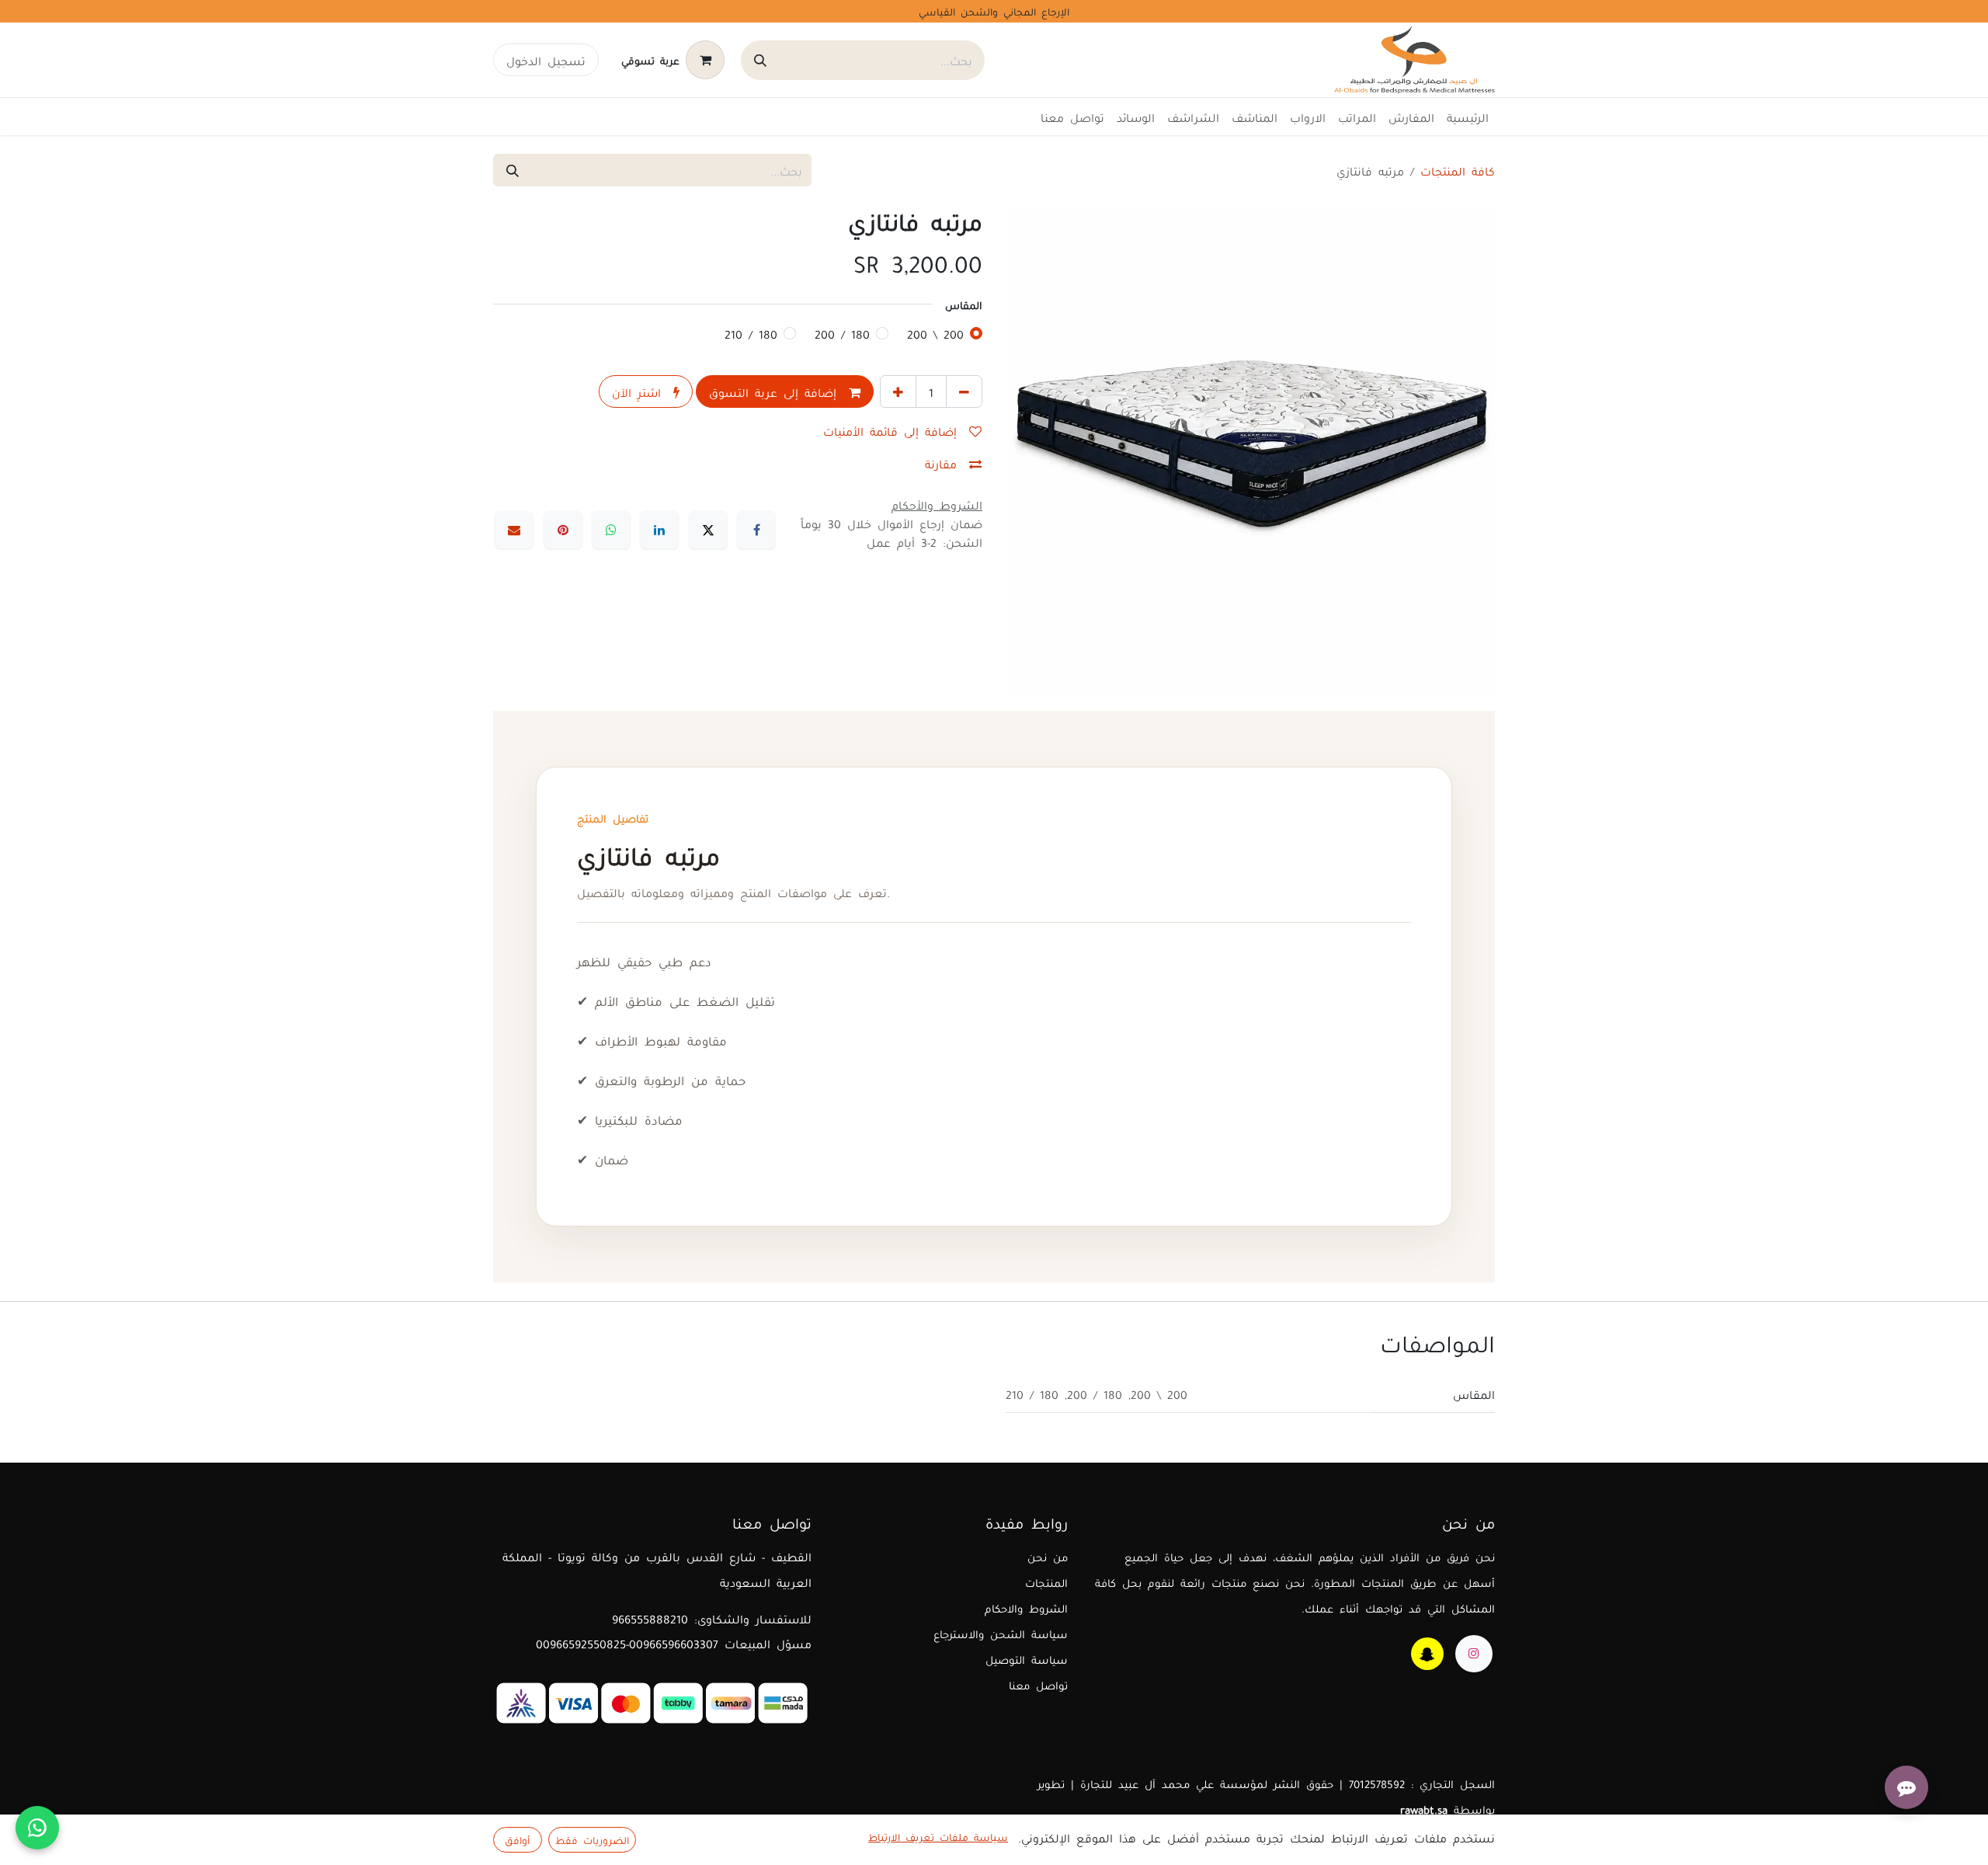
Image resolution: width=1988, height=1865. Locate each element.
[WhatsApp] (611, 530)
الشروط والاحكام (1026, 1608)
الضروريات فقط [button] (592, 1839)
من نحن (1048, 1556)
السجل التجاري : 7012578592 (1422, 1783)
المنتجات (1046, 1582)
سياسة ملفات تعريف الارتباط (938, 1836)
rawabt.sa (1424, 1809)
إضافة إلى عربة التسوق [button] (776, 391)
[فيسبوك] (756, 530)
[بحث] (760, 60)
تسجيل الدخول (546, 60)
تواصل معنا (1038, 1684)
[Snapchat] (1427, 1654)
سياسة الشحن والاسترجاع (1001, 1633)
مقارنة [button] (944, 463)
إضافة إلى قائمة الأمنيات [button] (893, 430)
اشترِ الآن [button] (639, 391)
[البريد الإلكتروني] (514, 530)
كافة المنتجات (1458, 170)
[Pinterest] (563, 530)
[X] (708, 530)
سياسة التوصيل (1027, 1659)
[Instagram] (1474, 1654)
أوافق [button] (517, 1839)
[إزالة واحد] (964, 391)
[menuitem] (1468, 117)
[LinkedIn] (659, 530)
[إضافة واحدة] (898, 391)
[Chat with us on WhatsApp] (37, 1828)
